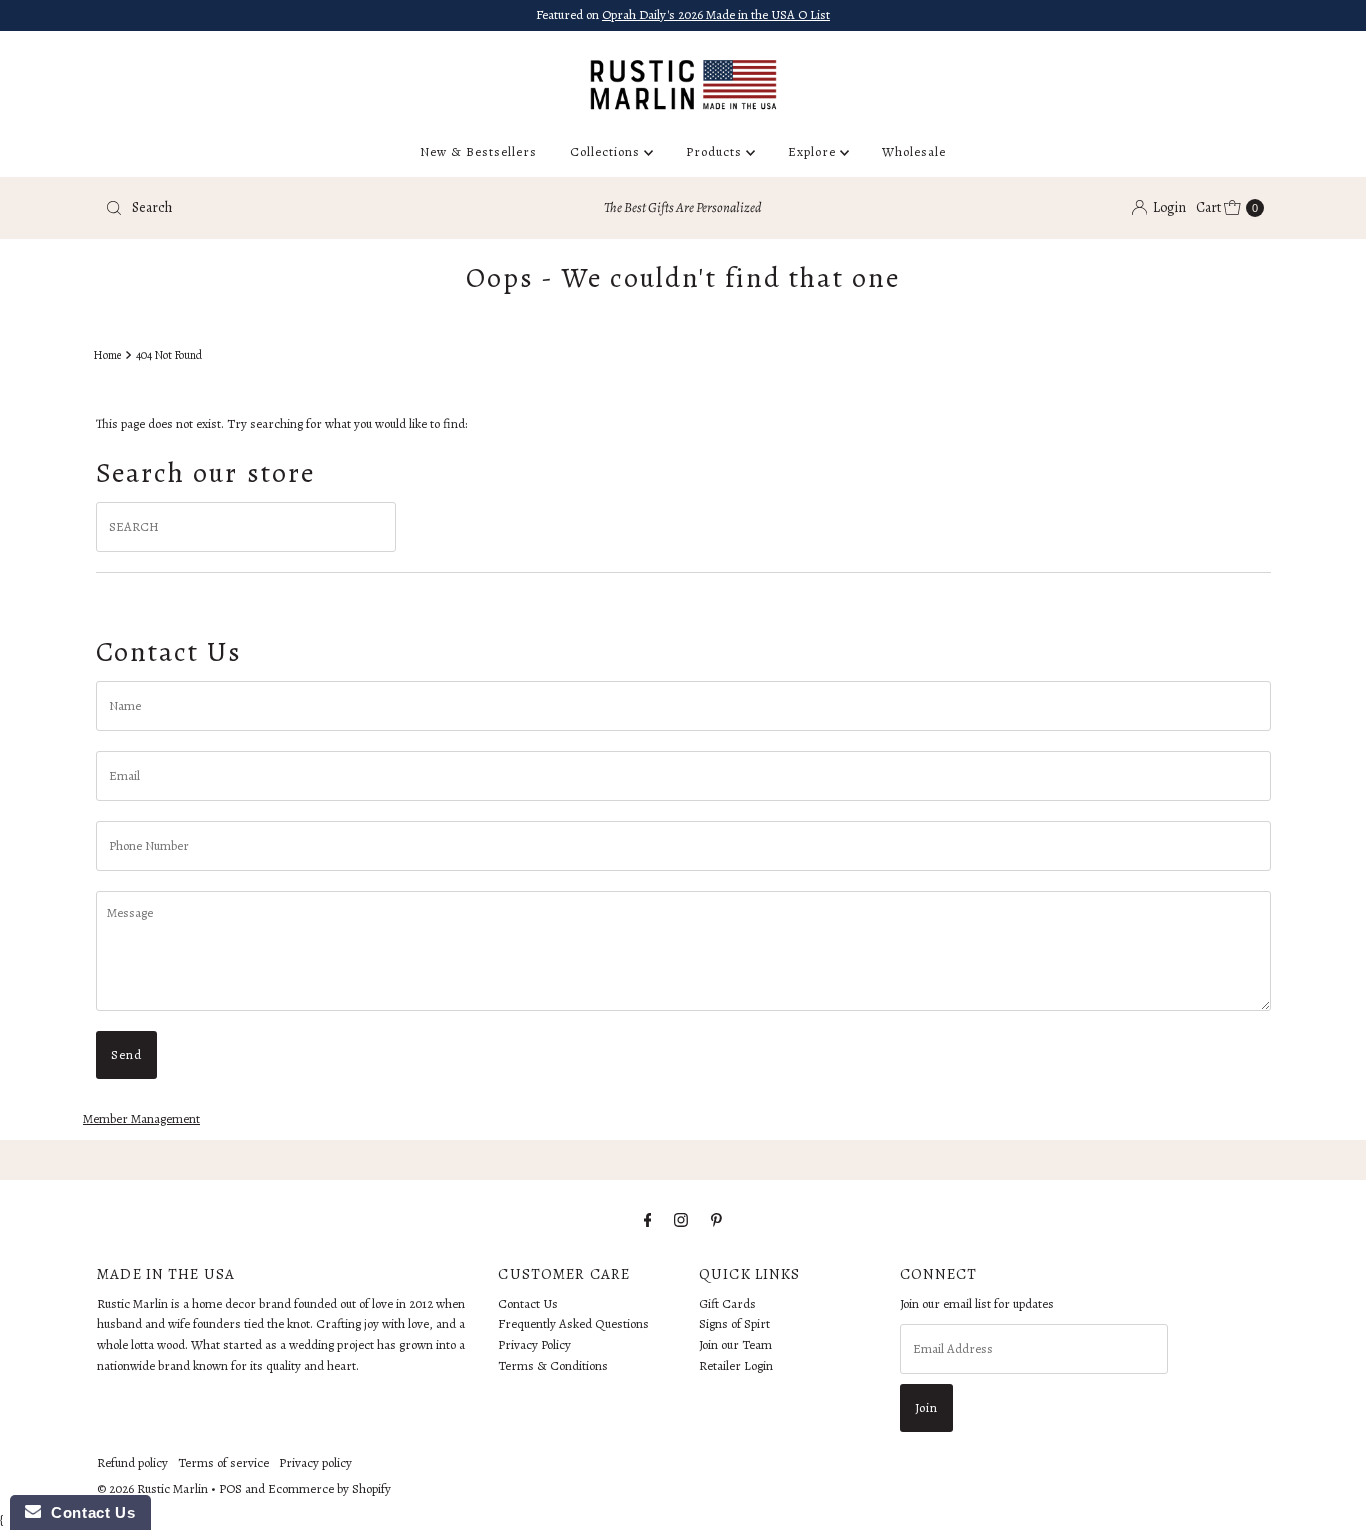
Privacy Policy (534, 1345)
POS (230, 1488)
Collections (607, 151)
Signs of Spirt (734, 1324)
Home (107, 355)
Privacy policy (315, 1462)
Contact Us (528, 1303)
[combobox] (287, 208)
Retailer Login (736, 1365)
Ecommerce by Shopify (329, 1488)
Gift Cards (727, 1303)
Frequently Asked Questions (573, 1324)
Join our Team (735, 1345)
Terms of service (223, 1462)
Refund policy (132, 1462)
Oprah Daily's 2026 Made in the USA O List (716, 14)
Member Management (141, 1118)
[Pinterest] (716, 1220)
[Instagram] (681, 1220)
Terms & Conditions (553, 1365)
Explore (814, 151)
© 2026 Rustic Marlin (152, 1488)
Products (716, 151)
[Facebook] (648, 1220)
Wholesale (914, 151)
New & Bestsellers (478, 151)
